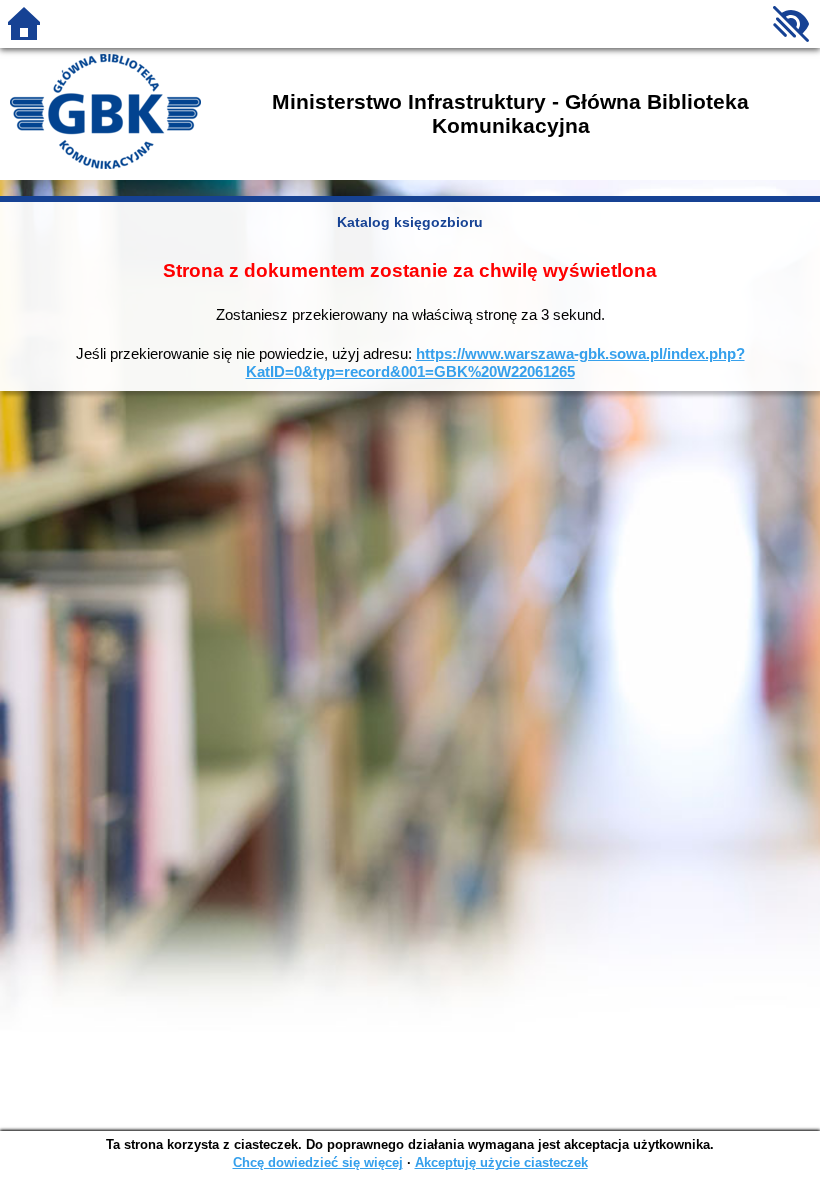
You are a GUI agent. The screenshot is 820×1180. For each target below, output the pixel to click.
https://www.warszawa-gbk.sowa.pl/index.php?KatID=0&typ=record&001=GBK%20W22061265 (495, 362)
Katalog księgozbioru (410, 222)
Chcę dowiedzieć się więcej (318, 1162)
